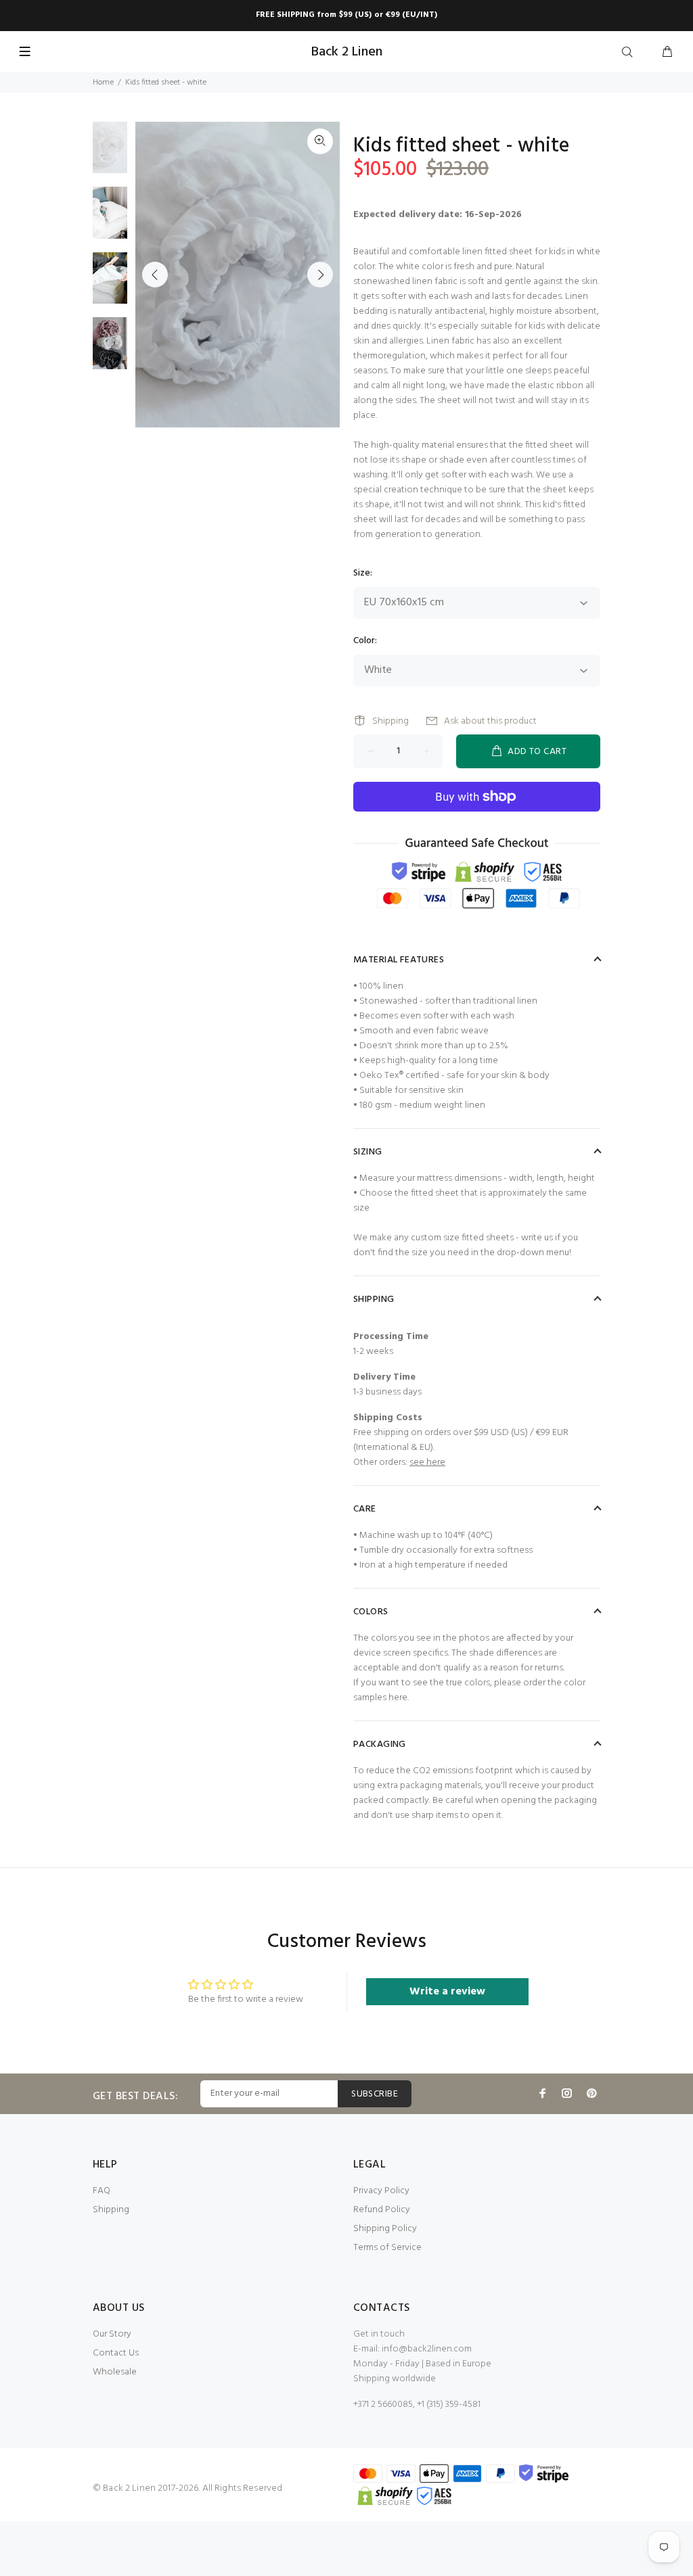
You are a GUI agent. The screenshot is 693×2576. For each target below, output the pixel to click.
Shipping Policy (385, 2229)
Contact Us (116, 2353)
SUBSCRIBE (375, 2094)
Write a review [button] (447, 1992)
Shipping (390, 721)
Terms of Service (387, 2248)
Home (103, 83)
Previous (155, 275)
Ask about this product (490, 721)
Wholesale (115, 2372)
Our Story (112, 2334)
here (398, 1698)
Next (320, 275)
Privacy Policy (381, 2191)
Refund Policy (382, 2210)
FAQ (102, 2191)
